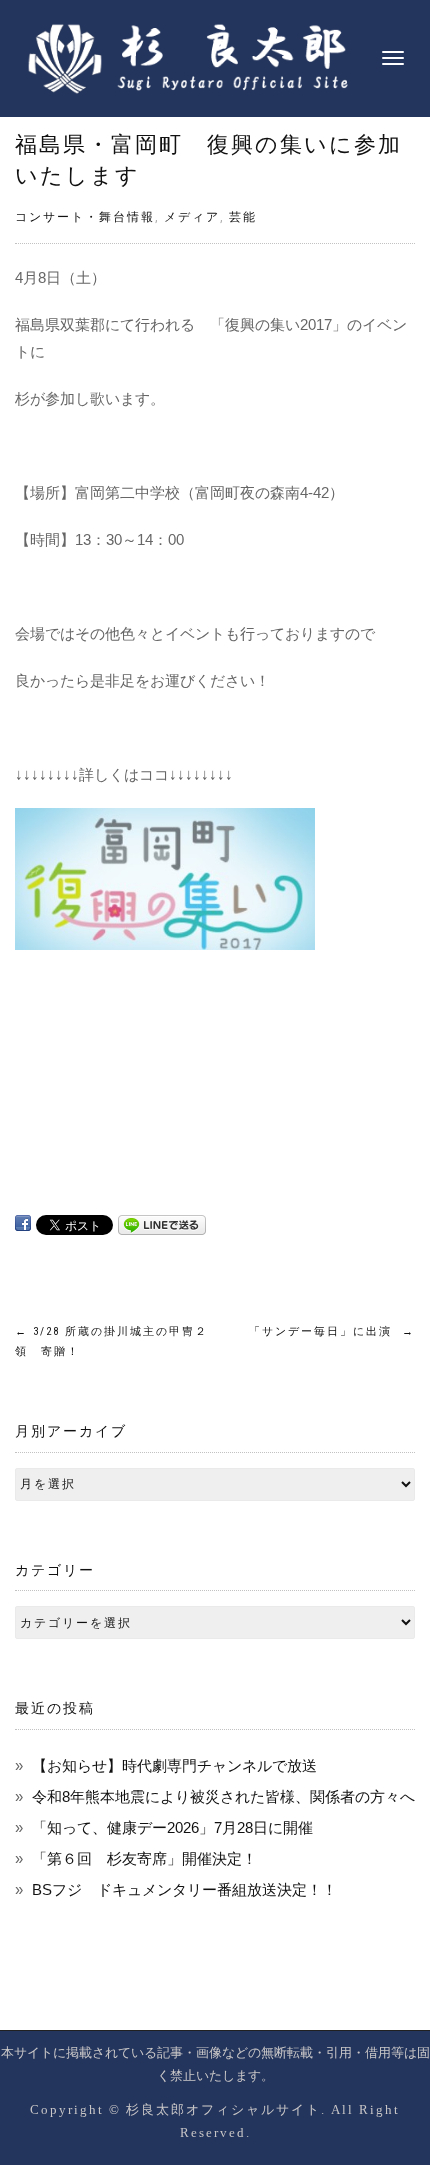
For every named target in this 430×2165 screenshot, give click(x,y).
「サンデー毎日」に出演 (332, 1331)
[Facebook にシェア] (23, 1223)
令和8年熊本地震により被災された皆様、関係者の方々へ (223, 1796)
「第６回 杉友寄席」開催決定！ (144, 1858)
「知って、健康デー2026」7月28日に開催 (172, 1827)
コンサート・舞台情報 (85, 217)
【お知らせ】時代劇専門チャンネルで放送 (174, 1765)
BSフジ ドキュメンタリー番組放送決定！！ (184, 1889)
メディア (192, 217)
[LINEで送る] (162, 1223)
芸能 (243, 217)
